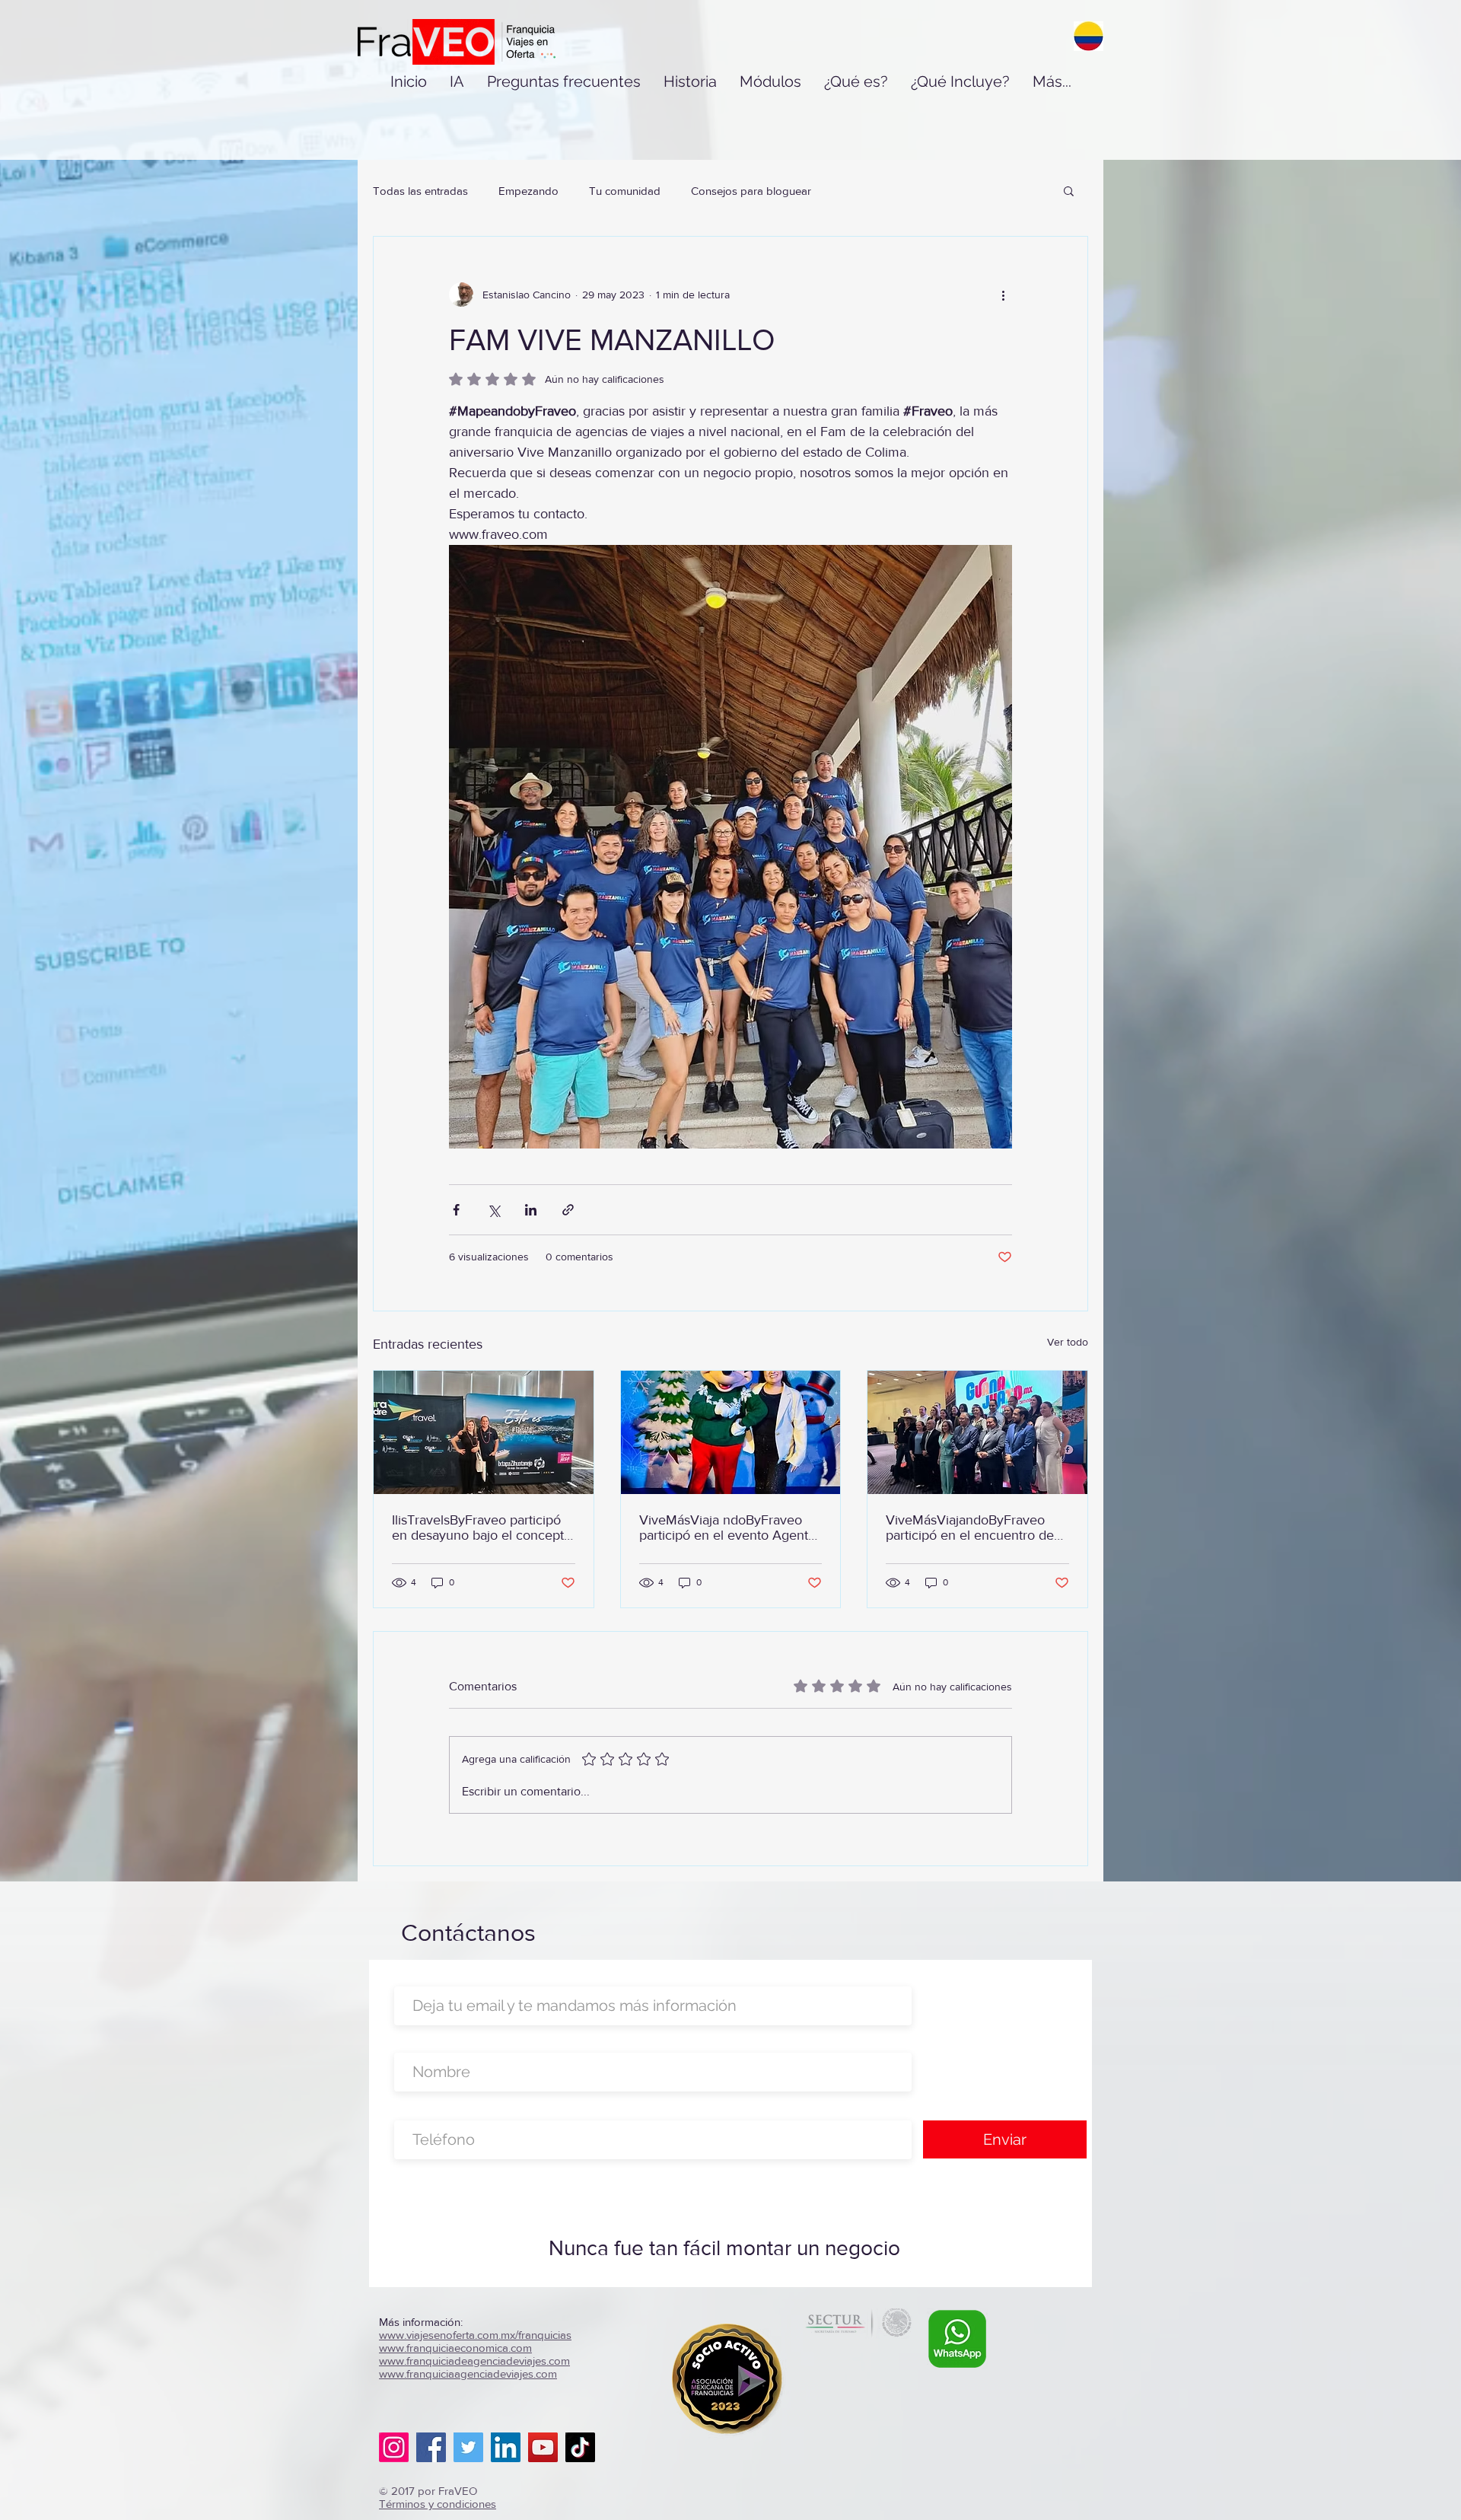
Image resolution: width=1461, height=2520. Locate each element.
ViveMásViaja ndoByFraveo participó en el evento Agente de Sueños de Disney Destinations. (727, 1528)
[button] (1069, 190)
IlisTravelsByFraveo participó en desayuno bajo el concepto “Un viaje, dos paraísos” (482, 1528)
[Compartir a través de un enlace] (568, 1210)
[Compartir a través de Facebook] (456, 1210)
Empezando (528, 191)
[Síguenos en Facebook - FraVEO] (431, 2447)
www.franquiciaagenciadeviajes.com (468, 2373)
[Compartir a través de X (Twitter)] (493, 1210)
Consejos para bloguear (751, 191)
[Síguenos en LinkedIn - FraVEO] (506, 2447)
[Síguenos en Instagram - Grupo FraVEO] (394, 2447)
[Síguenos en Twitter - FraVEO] (468, 2447)
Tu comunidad (625, 191)
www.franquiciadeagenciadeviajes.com (474, 2361)
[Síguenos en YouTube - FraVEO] (543, 2447)
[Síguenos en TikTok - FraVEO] (580, 2447)
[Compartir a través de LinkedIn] (531, 1210)
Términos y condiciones (438, 2504)
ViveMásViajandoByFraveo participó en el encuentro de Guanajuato (970, 1528)
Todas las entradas (420, 191)
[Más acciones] (1003, 295)
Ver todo (1068, 1342)
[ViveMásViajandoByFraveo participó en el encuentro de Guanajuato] (977, 1432)
